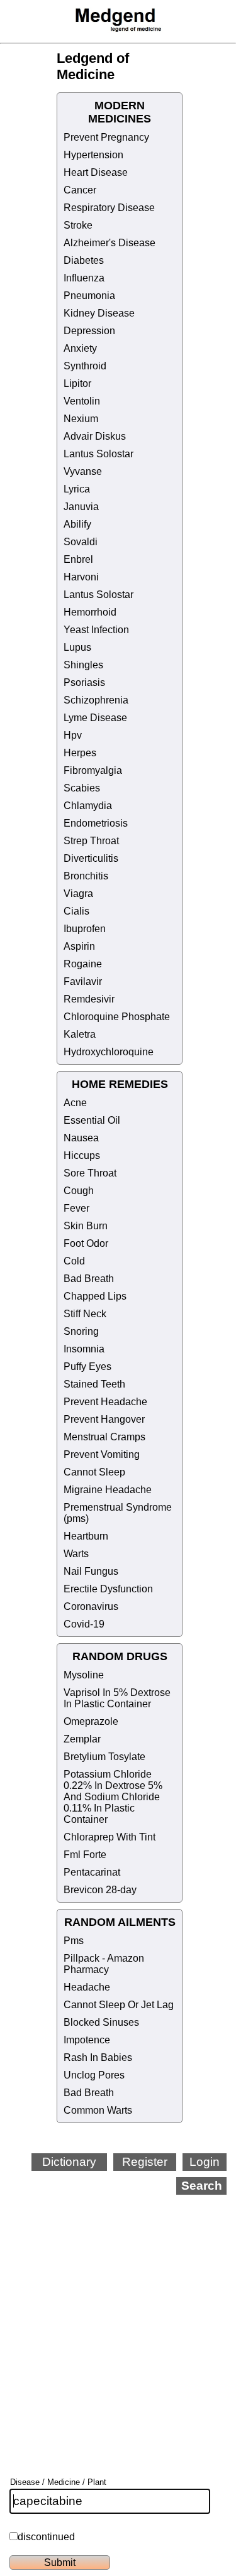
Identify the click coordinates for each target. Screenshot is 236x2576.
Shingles (83, 665)
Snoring (81, 1331)
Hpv (73, 735)
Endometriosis (96, 823)
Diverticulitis (91, 858)
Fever (76, 1208)
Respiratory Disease (109, 208)
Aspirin (79, 946)
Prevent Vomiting (102, 1454)
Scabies (82, 788)
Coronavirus (91, 1606)
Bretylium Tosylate (104, 1757)
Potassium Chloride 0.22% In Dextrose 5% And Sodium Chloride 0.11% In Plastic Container (113, 1797)
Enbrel (78, 559)
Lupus (77, 647)
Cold (74, 1261)
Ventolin (82, 401)
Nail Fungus (91, 1571)
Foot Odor (86, 1243)
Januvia (81, 507)
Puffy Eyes (87, 1367)
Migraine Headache (108, 1490)
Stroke (78, 225)
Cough (79, 1191)
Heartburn (86, 1536)
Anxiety (80, 348)
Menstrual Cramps (104, 1437)
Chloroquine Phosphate (117, 1017)
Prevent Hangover (104, 1419)
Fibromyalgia (93, 770)
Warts (76, 1554)
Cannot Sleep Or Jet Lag (119, 2005)
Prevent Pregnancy (106, 137)
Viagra (78, 894)
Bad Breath (89, 1279)
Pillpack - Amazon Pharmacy (104, 1964)
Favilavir (83, 981)
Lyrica (77, 489)
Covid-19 (84, 1624)
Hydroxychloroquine (109, 1052)
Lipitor (77, 383)
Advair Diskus (95, 436)
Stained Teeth (94, 1384)
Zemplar (82, 1739)
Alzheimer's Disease (110, 243)
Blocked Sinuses (101, 2022)
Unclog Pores (94, 2075)
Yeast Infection (96, 630)
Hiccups (82, 1155)
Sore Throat (90, 1173)
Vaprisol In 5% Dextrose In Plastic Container (117, 1698)
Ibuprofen (85, 929)
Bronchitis (86, 876)
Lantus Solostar (98, 454)
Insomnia (84, 1349)
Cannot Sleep (94, 1472)
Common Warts (98, 2110)
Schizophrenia (96, 700)
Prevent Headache (105, 1402)
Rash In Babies (98, 2057)
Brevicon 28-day (100, 1890)
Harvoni (81, 577)
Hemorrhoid (90, 612)
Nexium (81, 419)
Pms (74, 1941)
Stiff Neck (85, 1314)
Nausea (81, 1138)
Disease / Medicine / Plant (58, 2482)
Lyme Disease (95, 718)
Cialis (76, 911)
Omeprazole (91, 1721)
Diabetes (84, 260)
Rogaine (83, 964)
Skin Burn (86, 1226)
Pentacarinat (92, 1872)
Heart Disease (96, 172)
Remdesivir (89, 999)
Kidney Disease (99, 313)
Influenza (84, 278)
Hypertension (93, 155)
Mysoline (84, 1675)
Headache (87, 1987)
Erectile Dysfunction (108, 1589)
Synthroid (85, 366)
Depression (89, 331)
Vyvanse (83, 471)
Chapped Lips (95, 1296)
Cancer (80, 190)
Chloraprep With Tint (110, 1837)
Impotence (87, 2040)
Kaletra (80, 1034)
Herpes (80, 753)
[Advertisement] (118, 2319)
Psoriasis (84, 682)
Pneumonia (89, 296)
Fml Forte (85, 1855)
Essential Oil (92, 1120)
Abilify (77, 524)
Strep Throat (91, 841)
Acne (75, 1103)
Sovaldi (81, 542)
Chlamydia (88, 806)
